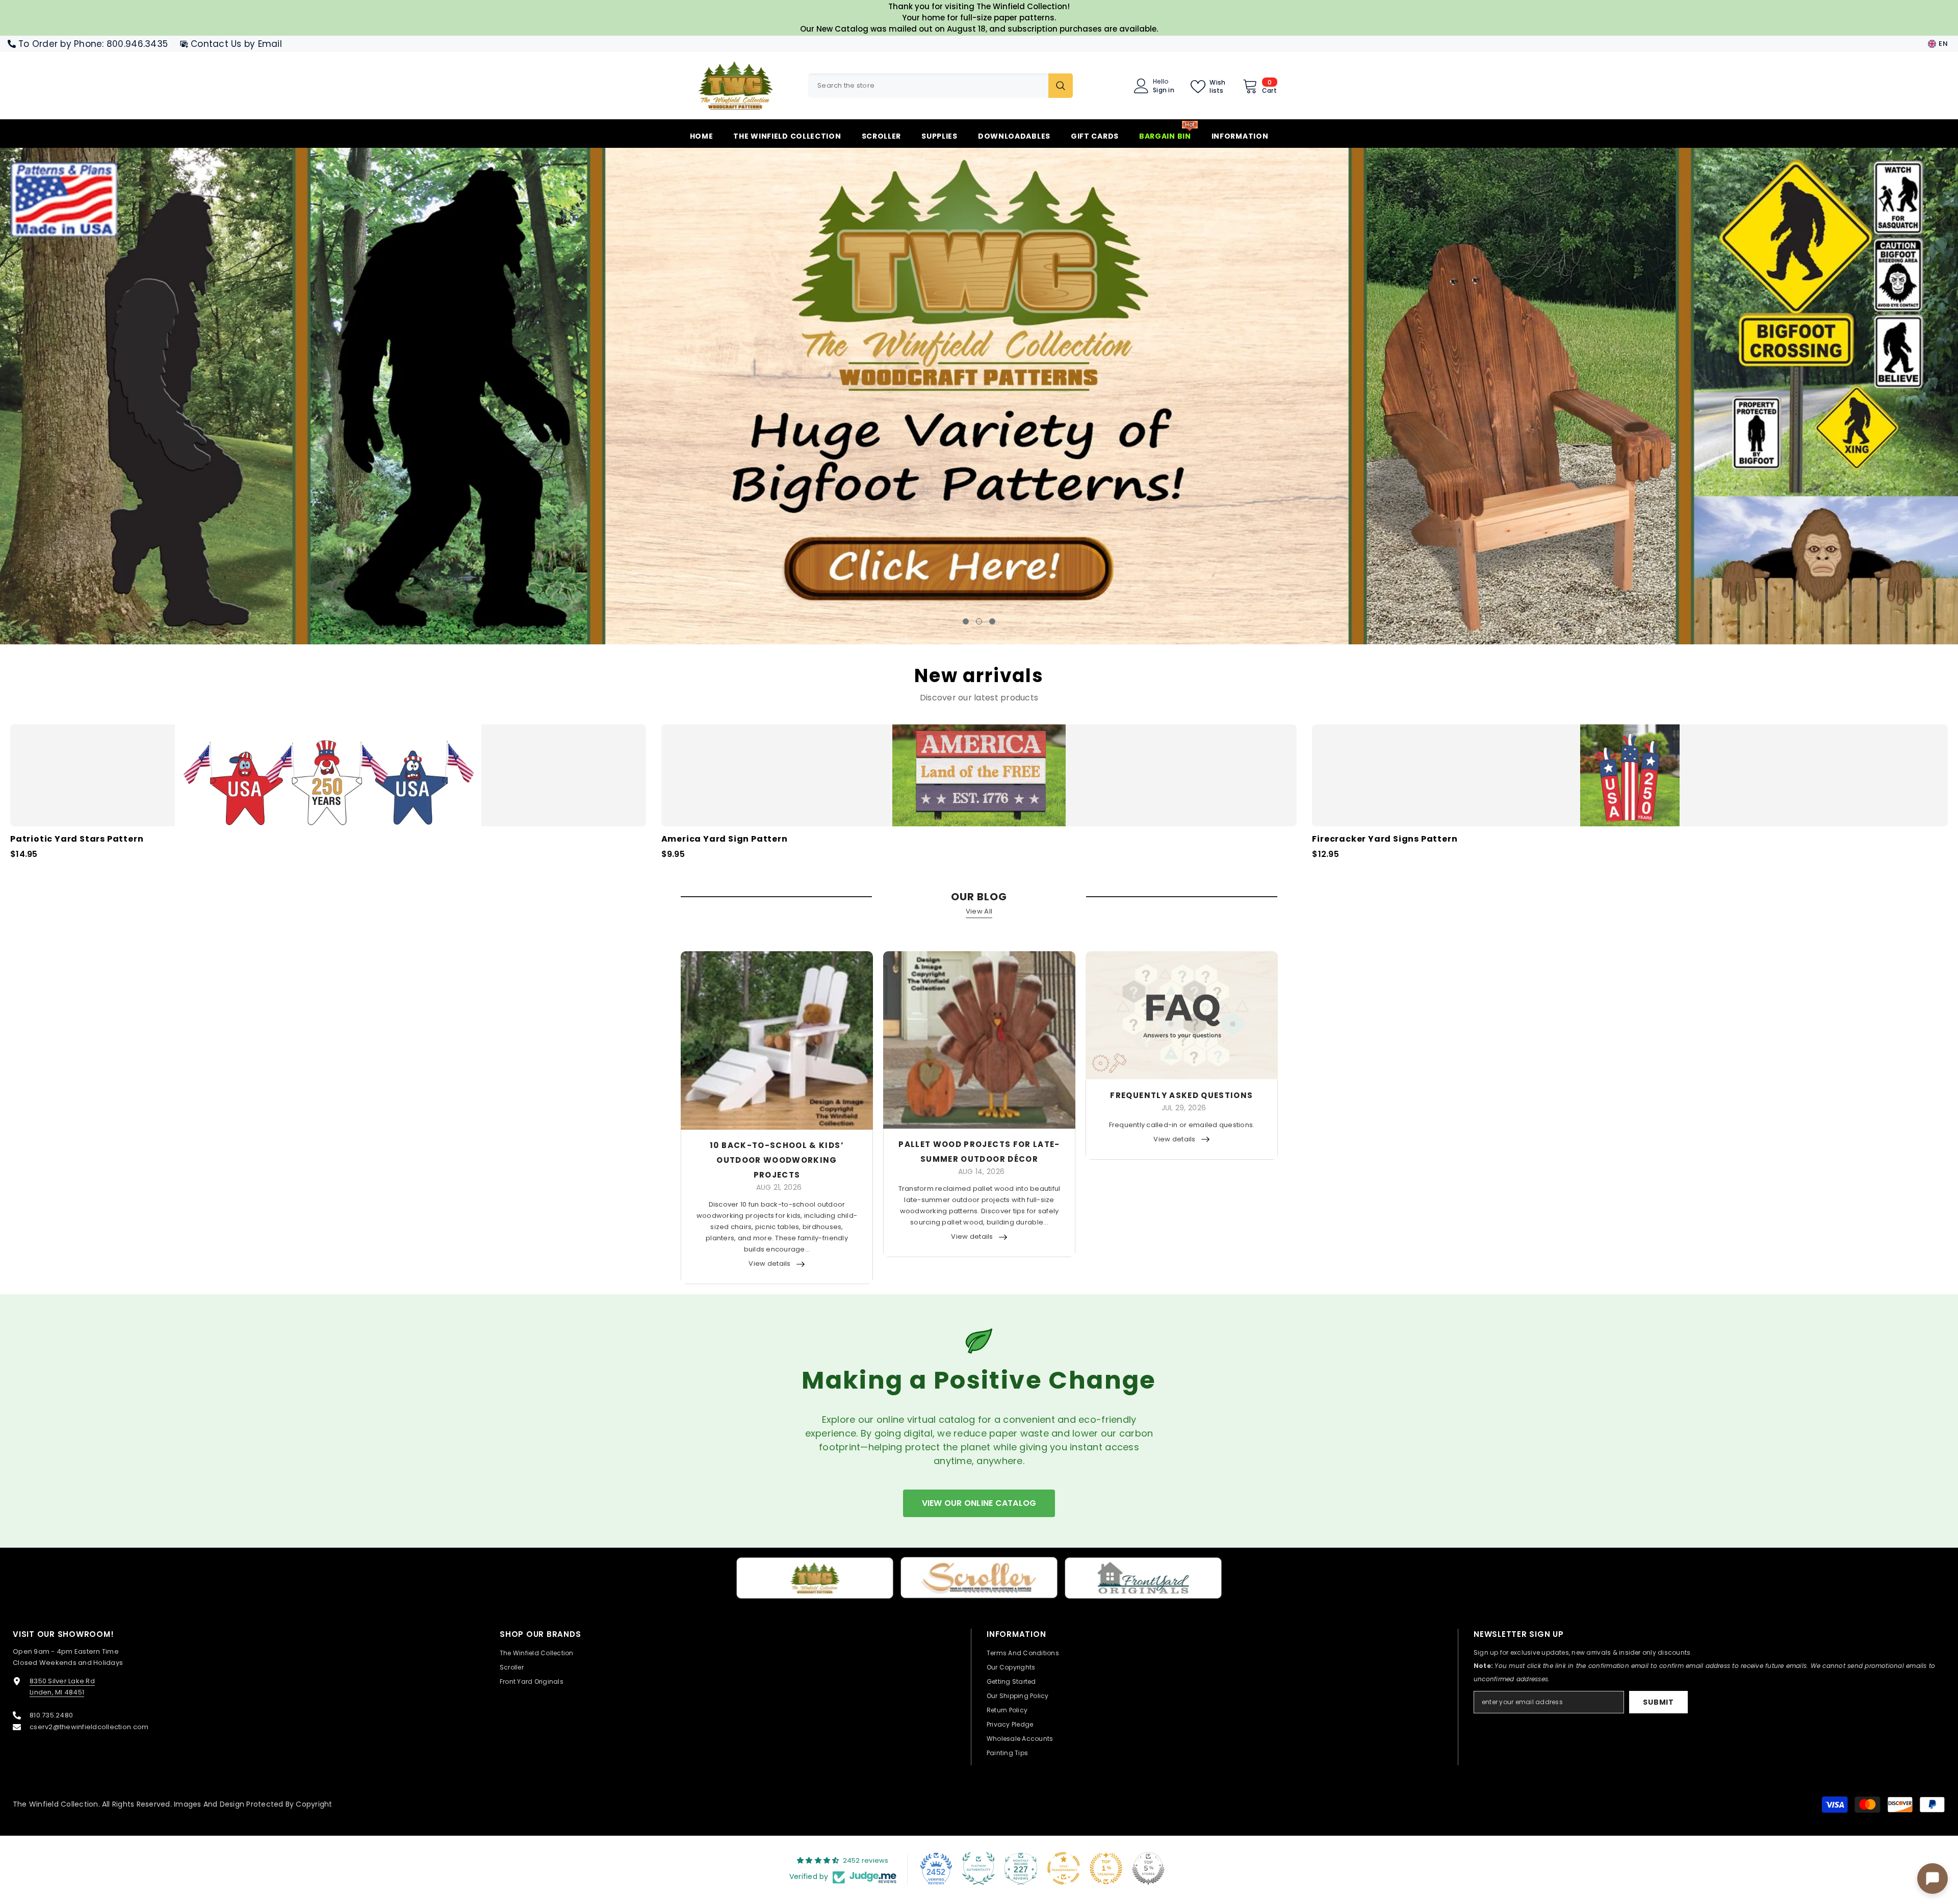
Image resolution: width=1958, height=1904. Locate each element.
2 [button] (979, 620)
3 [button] (992, 620)
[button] (165, 396)
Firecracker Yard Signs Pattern (1385, 838)
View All (979, 910)
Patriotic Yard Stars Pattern (77, 838)
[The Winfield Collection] (815, 1577)
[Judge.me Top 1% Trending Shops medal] (1106, 1867)
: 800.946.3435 (135, 44)
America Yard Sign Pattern (725, 838)
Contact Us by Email (236, 44)
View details (769, 1262)
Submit (1658, 1701)
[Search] (941, 86)
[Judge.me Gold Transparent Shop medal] (1064, 1867)
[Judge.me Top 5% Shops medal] (1148, 1867)
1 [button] (966, 620)
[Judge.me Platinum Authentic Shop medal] (978, 1867)
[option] (979, 396)
